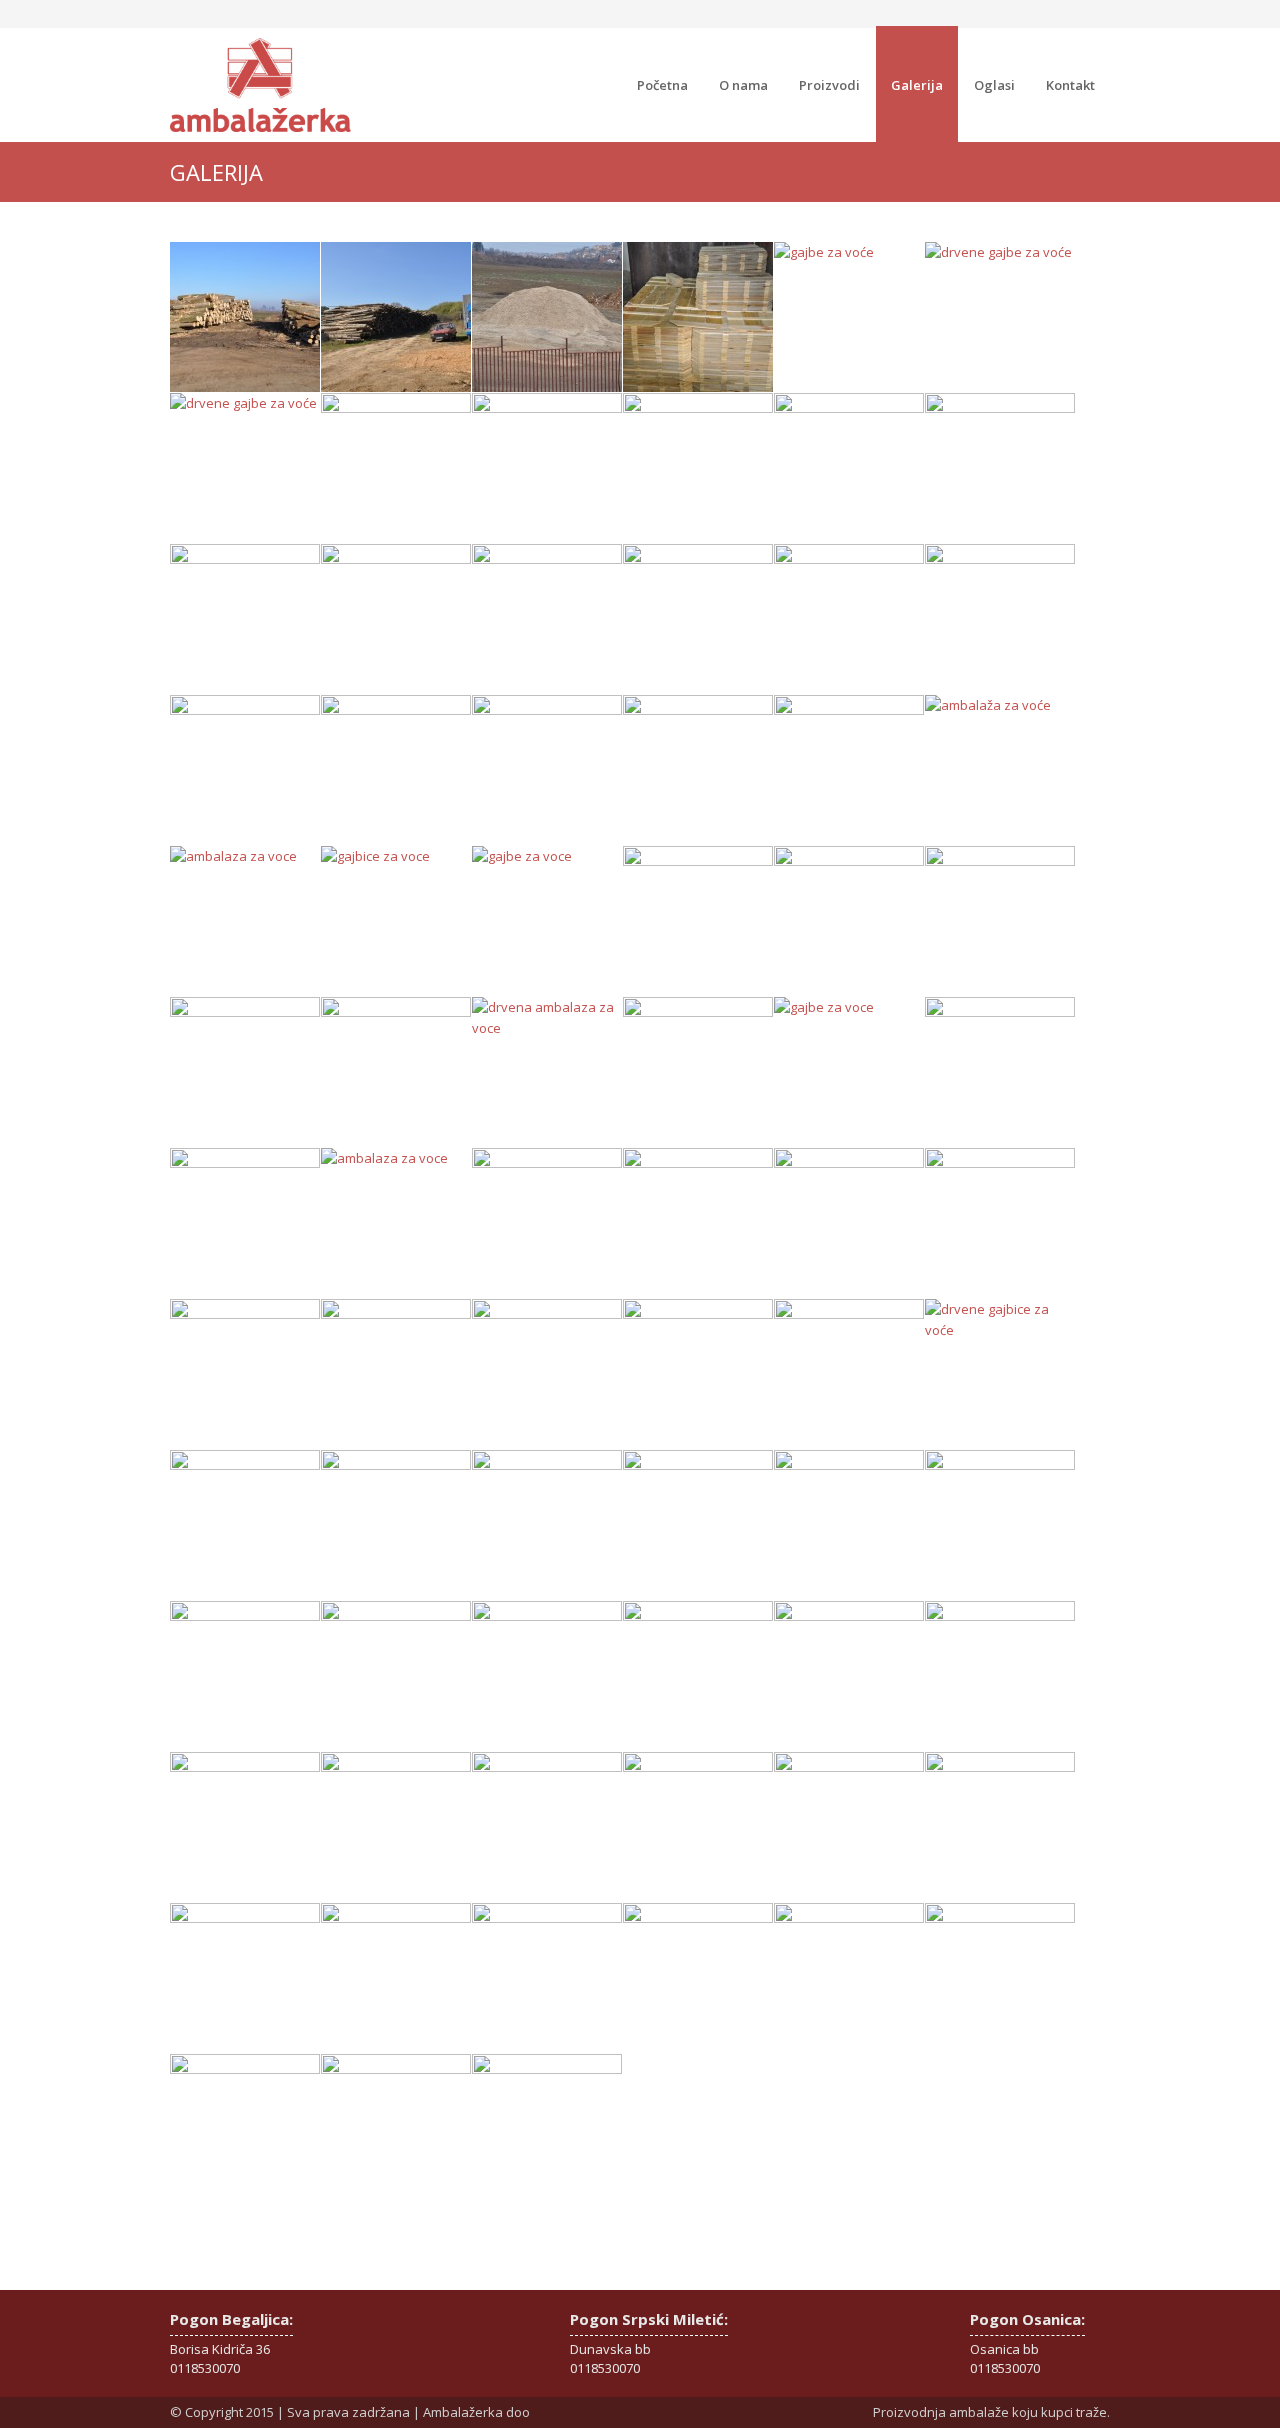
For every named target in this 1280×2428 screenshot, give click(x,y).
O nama (743, 85)
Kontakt (1070, 85)
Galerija (917, 85)
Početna (662, 85)
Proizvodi (829, 85)
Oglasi (994, 85)
